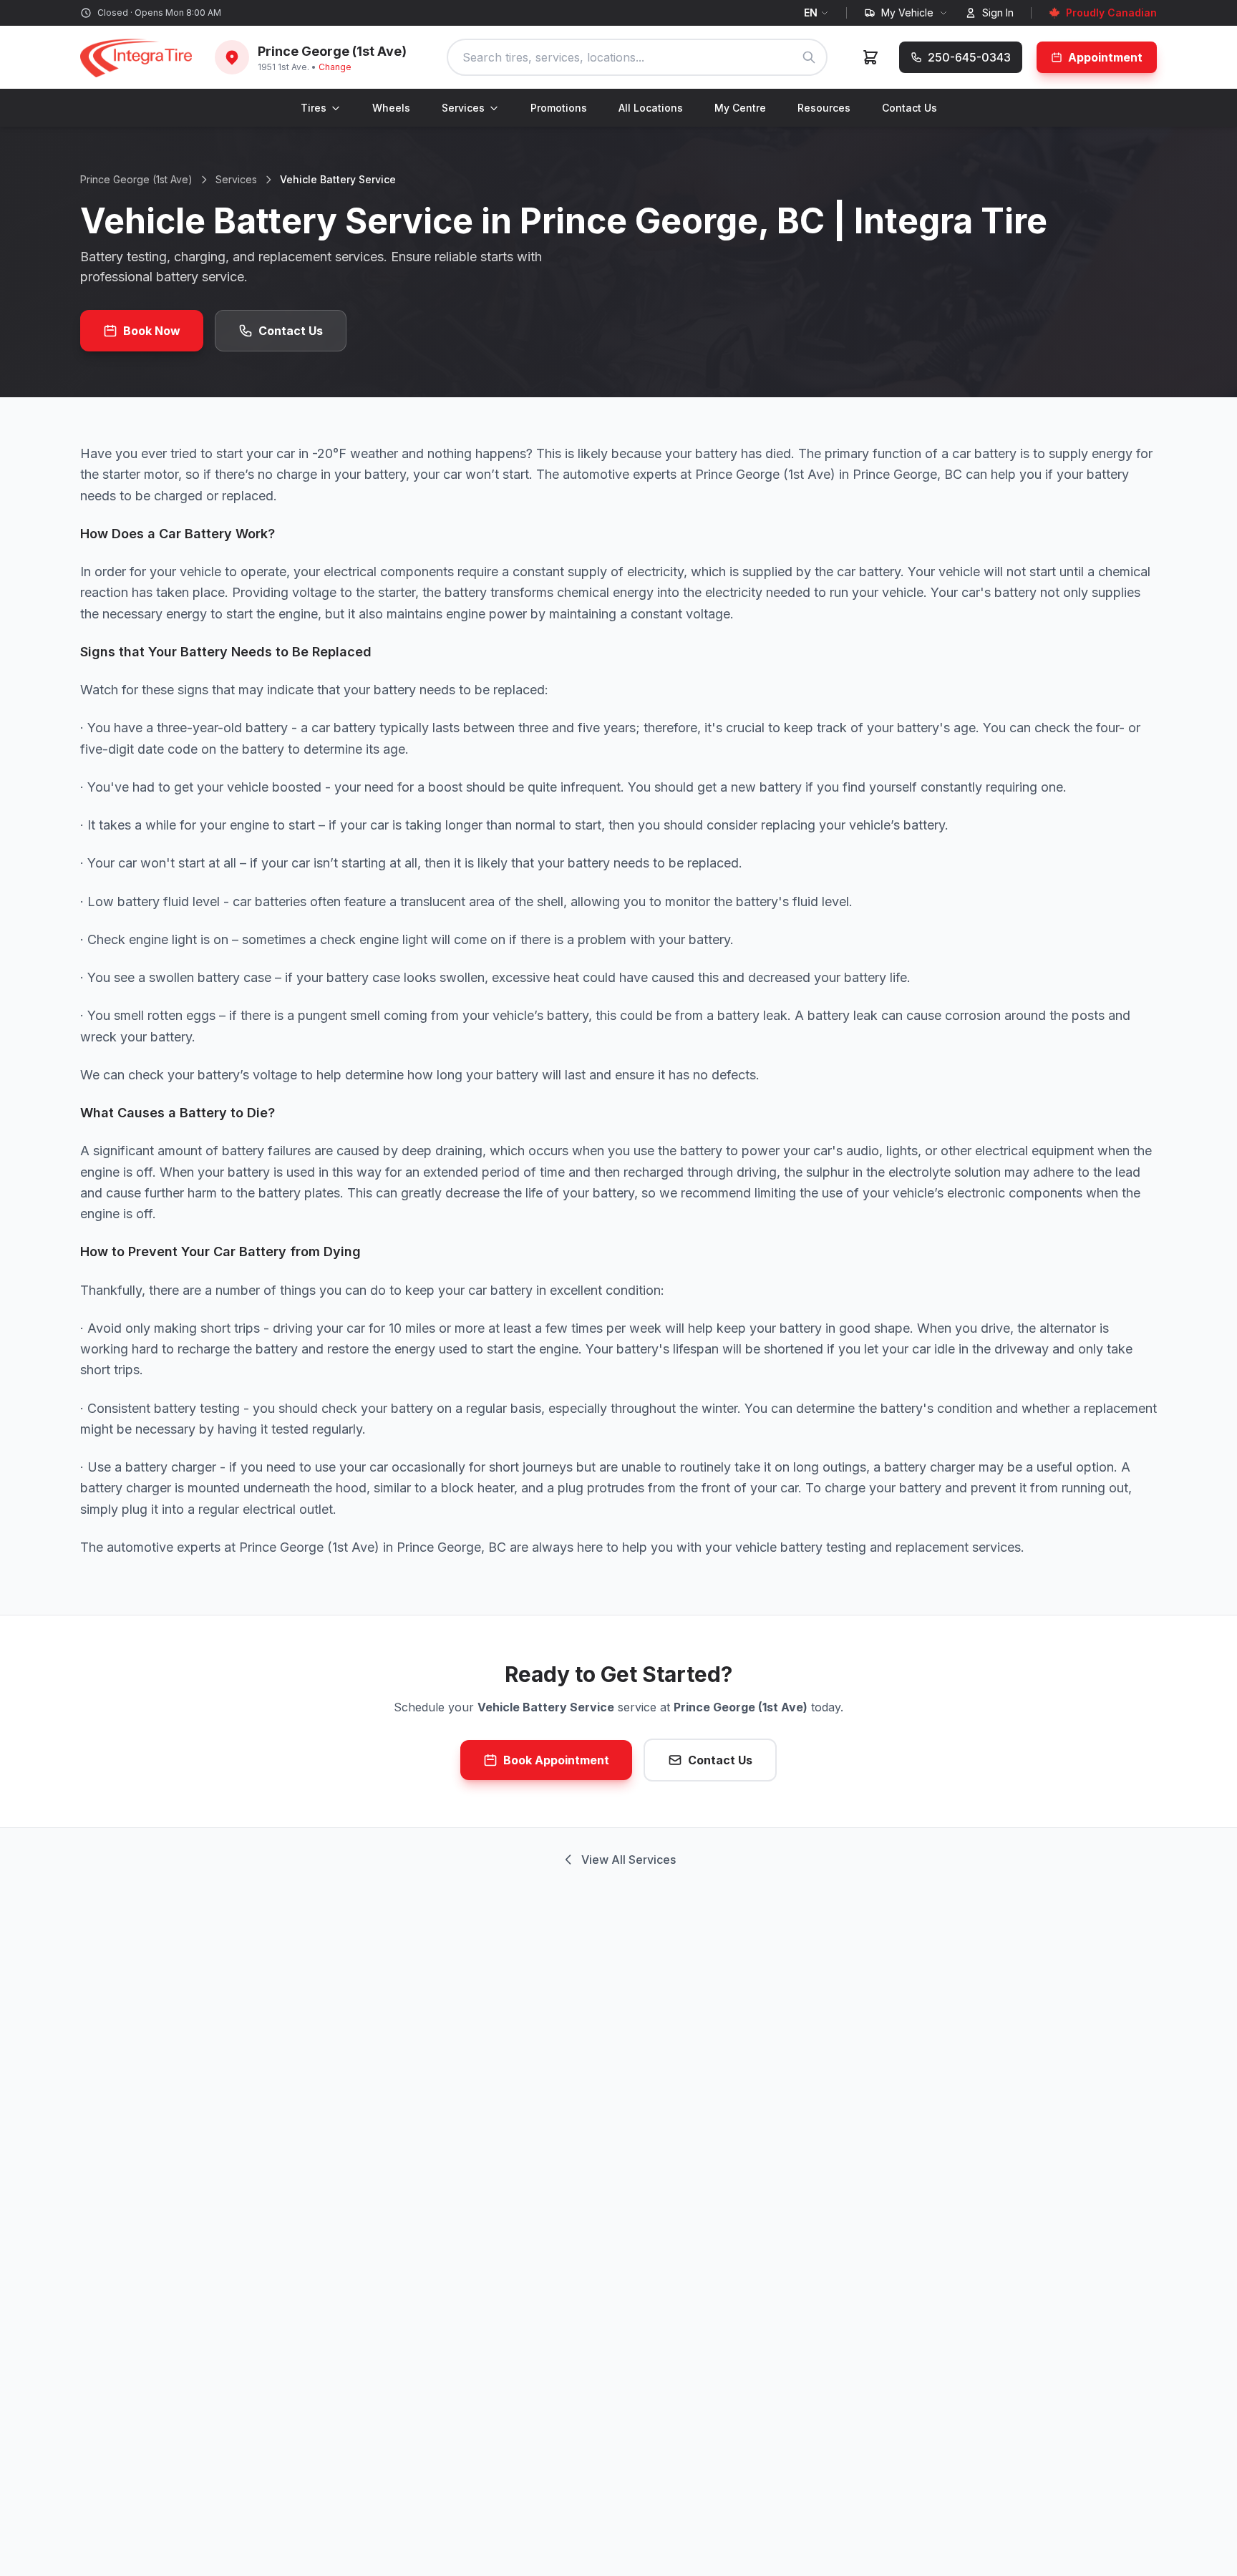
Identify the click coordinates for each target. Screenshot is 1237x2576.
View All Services (629, 1860)
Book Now (152, 331)
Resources (824, 108)
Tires (314, 108)
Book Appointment (556, 1760)
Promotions (559, 108)
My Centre (740, 108)
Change (335, 67)
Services (463, 108)
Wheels (391, 108)
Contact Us (909, 108)
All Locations (651, 108)
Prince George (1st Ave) (136, 179)
